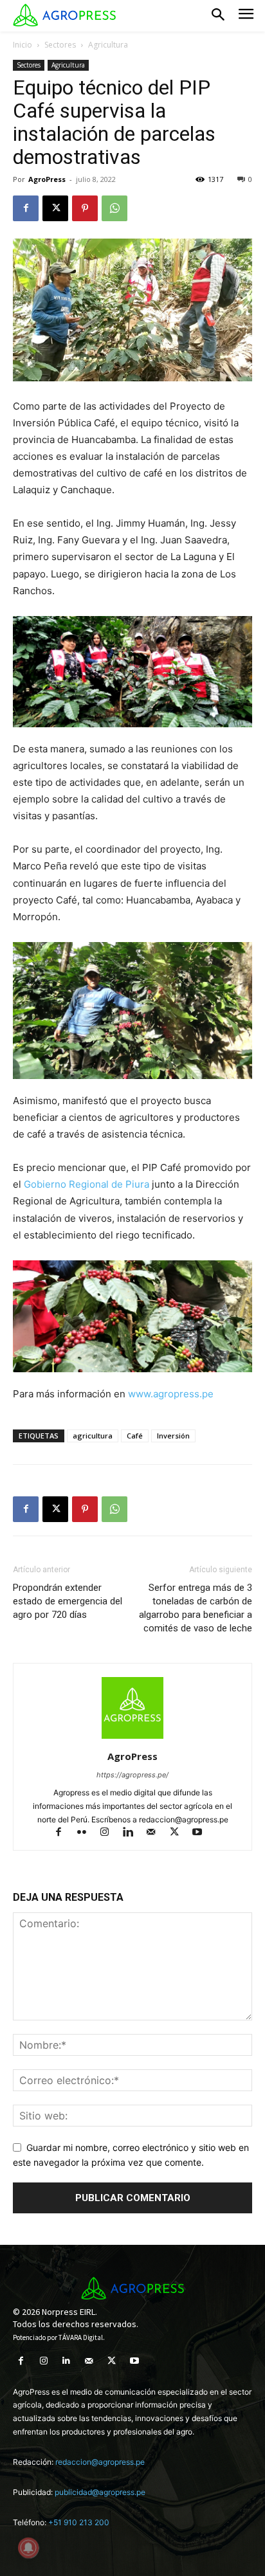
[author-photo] (132, 1738)
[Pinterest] (85, 208)
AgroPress (47, 179)
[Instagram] (111, 1833)
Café (135, 1436)
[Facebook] (26, 208)
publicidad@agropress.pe (100, 2492)
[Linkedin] (134, 1833)
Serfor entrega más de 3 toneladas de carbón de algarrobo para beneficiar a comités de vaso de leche (196, 1608)
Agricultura (108, 45)
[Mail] (157, 1833)
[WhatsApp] (114, 208)
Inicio (23, 45)
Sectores (60, 45)
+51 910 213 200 (79, 2522)
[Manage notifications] (28, 2548)
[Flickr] (87, 1833)
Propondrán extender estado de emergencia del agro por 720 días (68, 1601)
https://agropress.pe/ (132, 1775)
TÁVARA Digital (81, 2337)
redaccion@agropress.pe (100, 2462)
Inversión (173, 1436)
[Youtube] (202, 1833)
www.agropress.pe (169, 1394)
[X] (55, 208)
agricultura (93, 1436)
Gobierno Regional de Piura (88, 1184)
